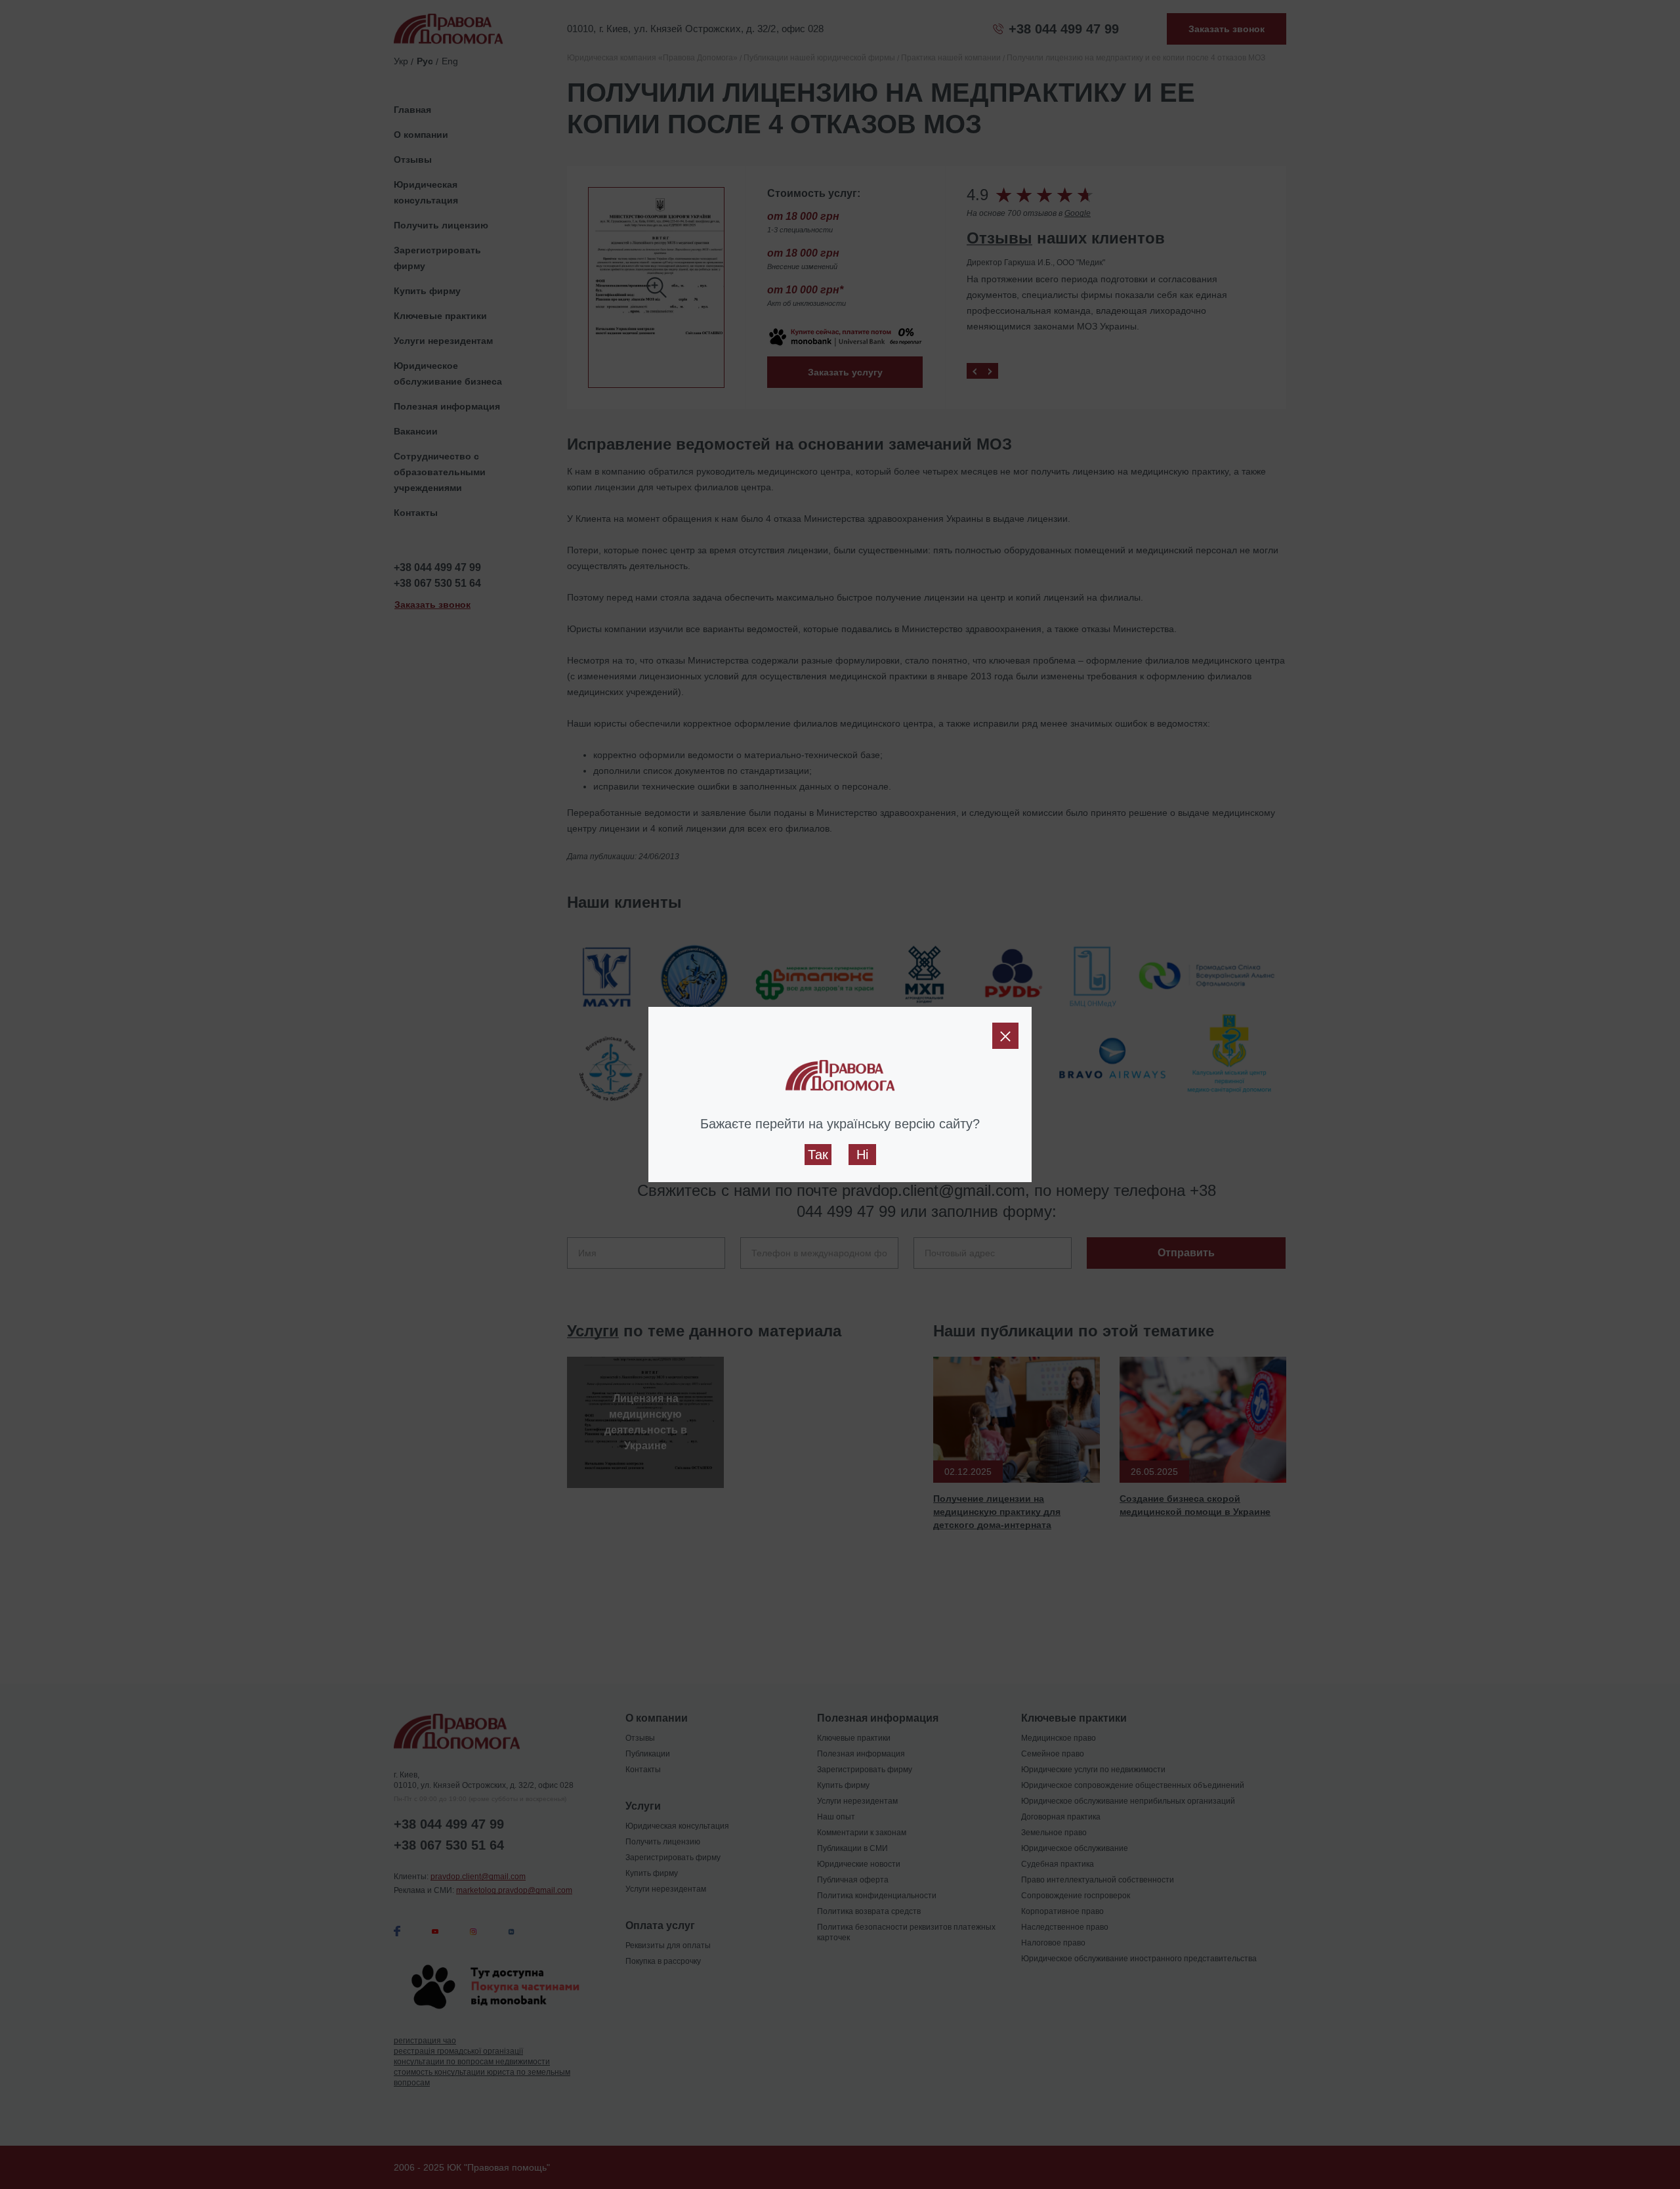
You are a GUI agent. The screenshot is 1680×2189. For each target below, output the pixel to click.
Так (818, 1155)
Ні (862, 1155)
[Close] (1005, 1036)
